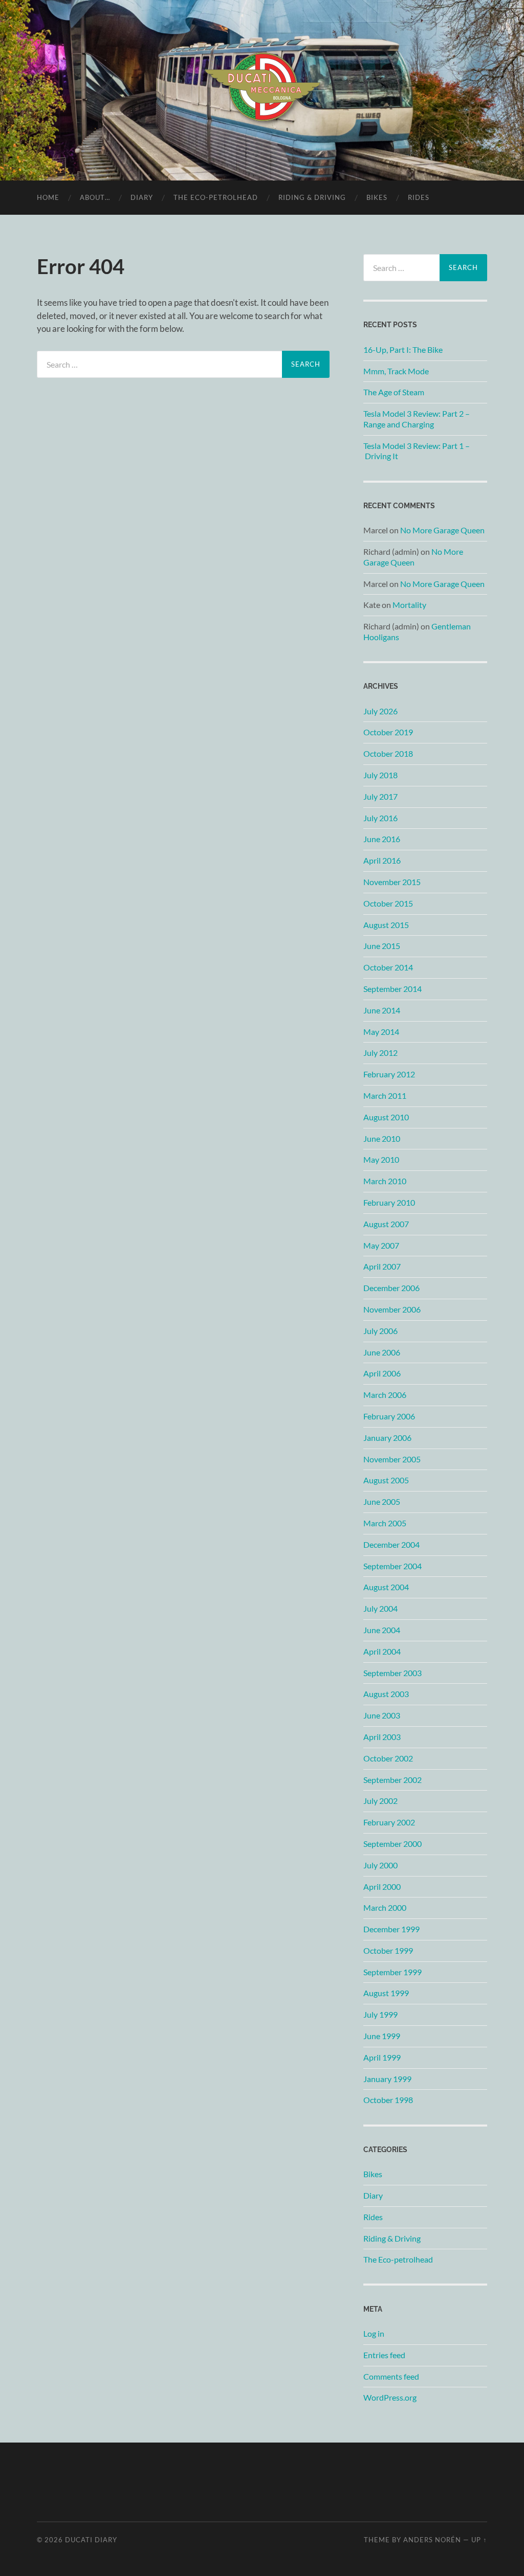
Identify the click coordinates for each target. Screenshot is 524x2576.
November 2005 (392, 1459)
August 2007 (386, 1224)
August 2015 (386, 925)
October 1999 (388, 1950)
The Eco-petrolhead (216, 197)
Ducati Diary (91, 2540)
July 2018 (380, 775)
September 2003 (392, 1673)
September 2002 (392, 1780)
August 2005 (386, 1480)
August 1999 (386, 1993)
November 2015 (392, 882)
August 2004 (386, 1587)
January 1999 (387, 2079)
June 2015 (382, 946)
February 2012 (389, 1074)
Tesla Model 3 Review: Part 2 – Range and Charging (417, 419)
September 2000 (392, 1844)
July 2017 (380, 796)
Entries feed (384, 2355)
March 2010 (385, 1181)
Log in (374, 2333)
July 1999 (380, 2014)
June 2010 (382, 1138)
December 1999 (391, 1929)
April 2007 (382, 1266)
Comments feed (391, 2376)
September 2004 (392, 1566)
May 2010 (381, 1159)
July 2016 (380, 818)
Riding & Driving (312, 197)
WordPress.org (390, 2397)
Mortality (409, 605)
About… (95, 197)
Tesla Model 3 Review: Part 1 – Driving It (417, 451)
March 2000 (385, 1907)
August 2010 (386, 1117)
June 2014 (382, 1010)
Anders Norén (432, 2540)
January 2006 (387, 1438)
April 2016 (382, 860)
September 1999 (392, 1972)
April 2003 (382, 1737)
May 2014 (381, 1032)
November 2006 (392, 1309)
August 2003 (386, 1694)
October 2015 (388, 903)
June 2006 (382, 1352)
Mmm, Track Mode (396, 371)
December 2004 (391, 1544)
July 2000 (380, 1865)
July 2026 (380, 711)
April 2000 (382, 1886)
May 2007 (381, 1245)
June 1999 (382, 2036)
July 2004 (380, 1608)
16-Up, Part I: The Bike (403, 349)
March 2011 (385, 1095)
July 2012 (380, 1053)
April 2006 (382, 1373)
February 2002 (389, 1822)
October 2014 (388, 967)
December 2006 (391, 1288)
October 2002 (388, 1758)
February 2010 (389, 1202)
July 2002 (380, 1801)
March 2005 (385, 1523)
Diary (142, 197)
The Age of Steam (394, 392)
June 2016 (382, 839)
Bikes (377, 197)
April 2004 (382, 1651)
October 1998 (388, 2100)
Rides (419, 197)
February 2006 (389, 1416)
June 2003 (382, 1715)
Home (48, 197)
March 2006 (385, 1395)
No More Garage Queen (442, 530)
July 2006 (380, 1331)
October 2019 (388, 732)
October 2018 (388, 753)
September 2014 (392, 989)
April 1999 (382, 2057)
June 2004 (382, 1630)
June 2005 (382, 1501)
